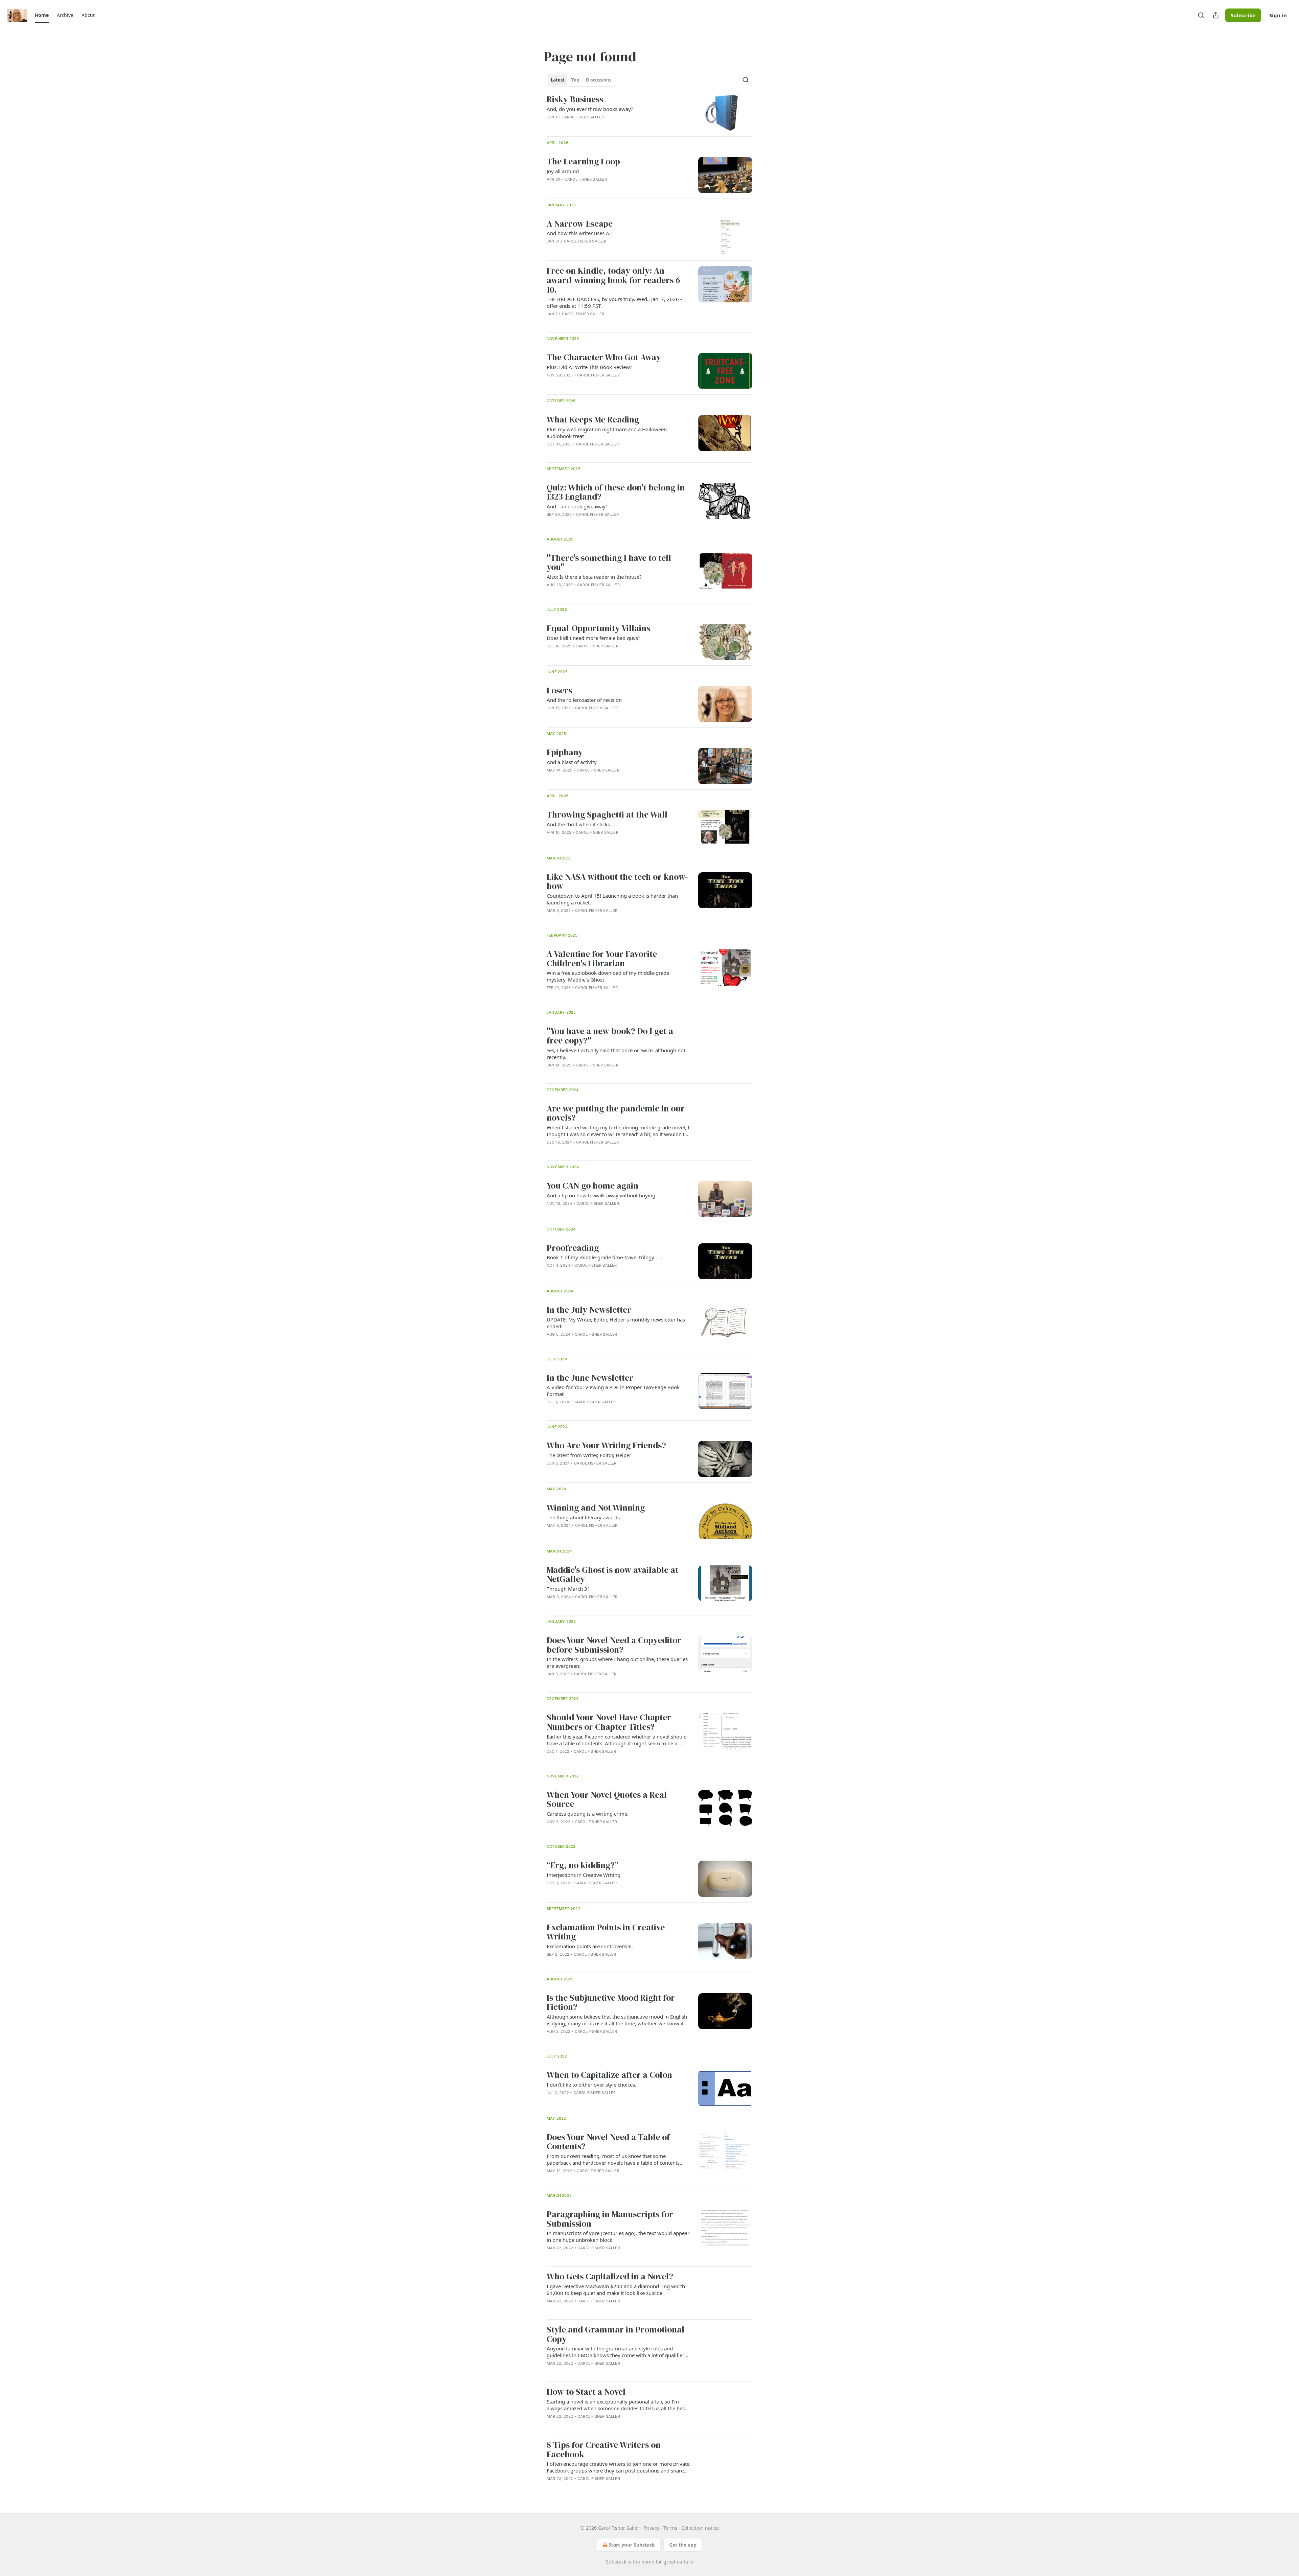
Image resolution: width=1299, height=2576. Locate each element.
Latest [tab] (558, 80)
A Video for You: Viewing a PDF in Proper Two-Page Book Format (613, 1390)
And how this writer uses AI (579, 233)
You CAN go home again (592, 1186)
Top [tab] (575, 80)
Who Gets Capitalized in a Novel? (610, 2277)
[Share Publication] (1216, 15)
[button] (42, 15)
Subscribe (1243, 15)
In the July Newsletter (589, 1310)
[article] (649, 113)
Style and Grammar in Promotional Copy (616, 2334)
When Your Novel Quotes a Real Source (607, 1800)
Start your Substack (632, 2545)
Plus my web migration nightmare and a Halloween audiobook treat (607, 433)
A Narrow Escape (580, 224)
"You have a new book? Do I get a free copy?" (610, 1036)
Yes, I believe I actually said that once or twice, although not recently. (616, 1054)
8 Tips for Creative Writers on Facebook (604, 2450)
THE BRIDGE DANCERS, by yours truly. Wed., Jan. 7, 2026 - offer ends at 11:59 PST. (614, 302)
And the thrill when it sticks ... (581, 824)
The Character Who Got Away (604, 358)
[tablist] (581, 80)
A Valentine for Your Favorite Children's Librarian (602, 959)
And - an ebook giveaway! (577, 506)
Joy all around (563, 171)
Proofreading (573, 1248)
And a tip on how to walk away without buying (601, 1195)
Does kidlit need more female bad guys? (594, 638)
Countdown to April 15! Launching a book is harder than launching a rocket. (612, 899)
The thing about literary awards (583, 1517)
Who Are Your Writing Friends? (606, 1446)
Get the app (683, 2545)
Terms (670, 2528)
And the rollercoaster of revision (584, 700)
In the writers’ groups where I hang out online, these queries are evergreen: (617, 1662)
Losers (559, 691)
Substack (616, 2562)
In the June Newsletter (590, 1378)
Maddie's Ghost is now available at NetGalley (612, 1575)
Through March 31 (568, 1589)
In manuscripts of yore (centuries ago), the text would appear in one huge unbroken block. (618, 2236)
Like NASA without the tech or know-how (617, 882)
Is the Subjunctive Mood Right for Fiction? (611, 2003)
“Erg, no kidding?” (583, 1865)
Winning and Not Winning (596, 1508)
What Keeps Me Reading (593, 420)
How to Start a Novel (586, 2392)
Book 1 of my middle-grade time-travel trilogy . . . (605, 1257)
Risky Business (575, 99)
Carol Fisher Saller (583, 117)
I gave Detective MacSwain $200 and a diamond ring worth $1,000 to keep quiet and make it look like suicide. (616, 2290)
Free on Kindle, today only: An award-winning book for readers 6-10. (615, 280)
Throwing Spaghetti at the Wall (607, 815)
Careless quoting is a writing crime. (588, 1814)
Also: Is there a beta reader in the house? (594, 577)
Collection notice (700, 2528)
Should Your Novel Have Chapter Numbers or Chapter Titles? (609, 1722)
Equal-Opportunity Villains (598, 628)
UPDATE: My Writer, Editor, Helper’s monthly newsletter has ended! (616, 1323)
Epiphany (565, 753)
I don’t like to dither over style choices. (591, 2085)
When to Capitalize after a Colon (609, 2075)
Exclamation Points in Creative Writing (606, 1932)
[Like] (551, 1472)
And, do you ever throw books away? (590, 109)
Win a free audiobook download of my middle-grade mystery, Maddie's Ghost (608, 976)
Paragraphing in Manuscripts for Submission (610, 2219)
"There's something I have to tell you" (609, 563)
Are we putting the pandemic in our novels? (616, 1113)
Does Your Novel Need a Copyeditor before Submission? (614, 1645)
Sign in (1278, 15)
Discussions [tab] (599, 80)
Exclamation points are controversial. (590, 1946)
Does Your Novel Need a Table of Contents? (608, 2142)
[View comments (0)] (599, 323)
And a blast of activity (572, 762)
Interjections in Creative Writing (584, 1875)
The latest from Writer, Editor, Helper (589, 1455)
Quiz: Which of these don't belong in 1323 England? (616, 492)
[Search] (1201, 15)
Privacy (651, 2528)
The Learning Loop (583, 162)
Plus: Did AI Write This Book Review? (589, 367)
